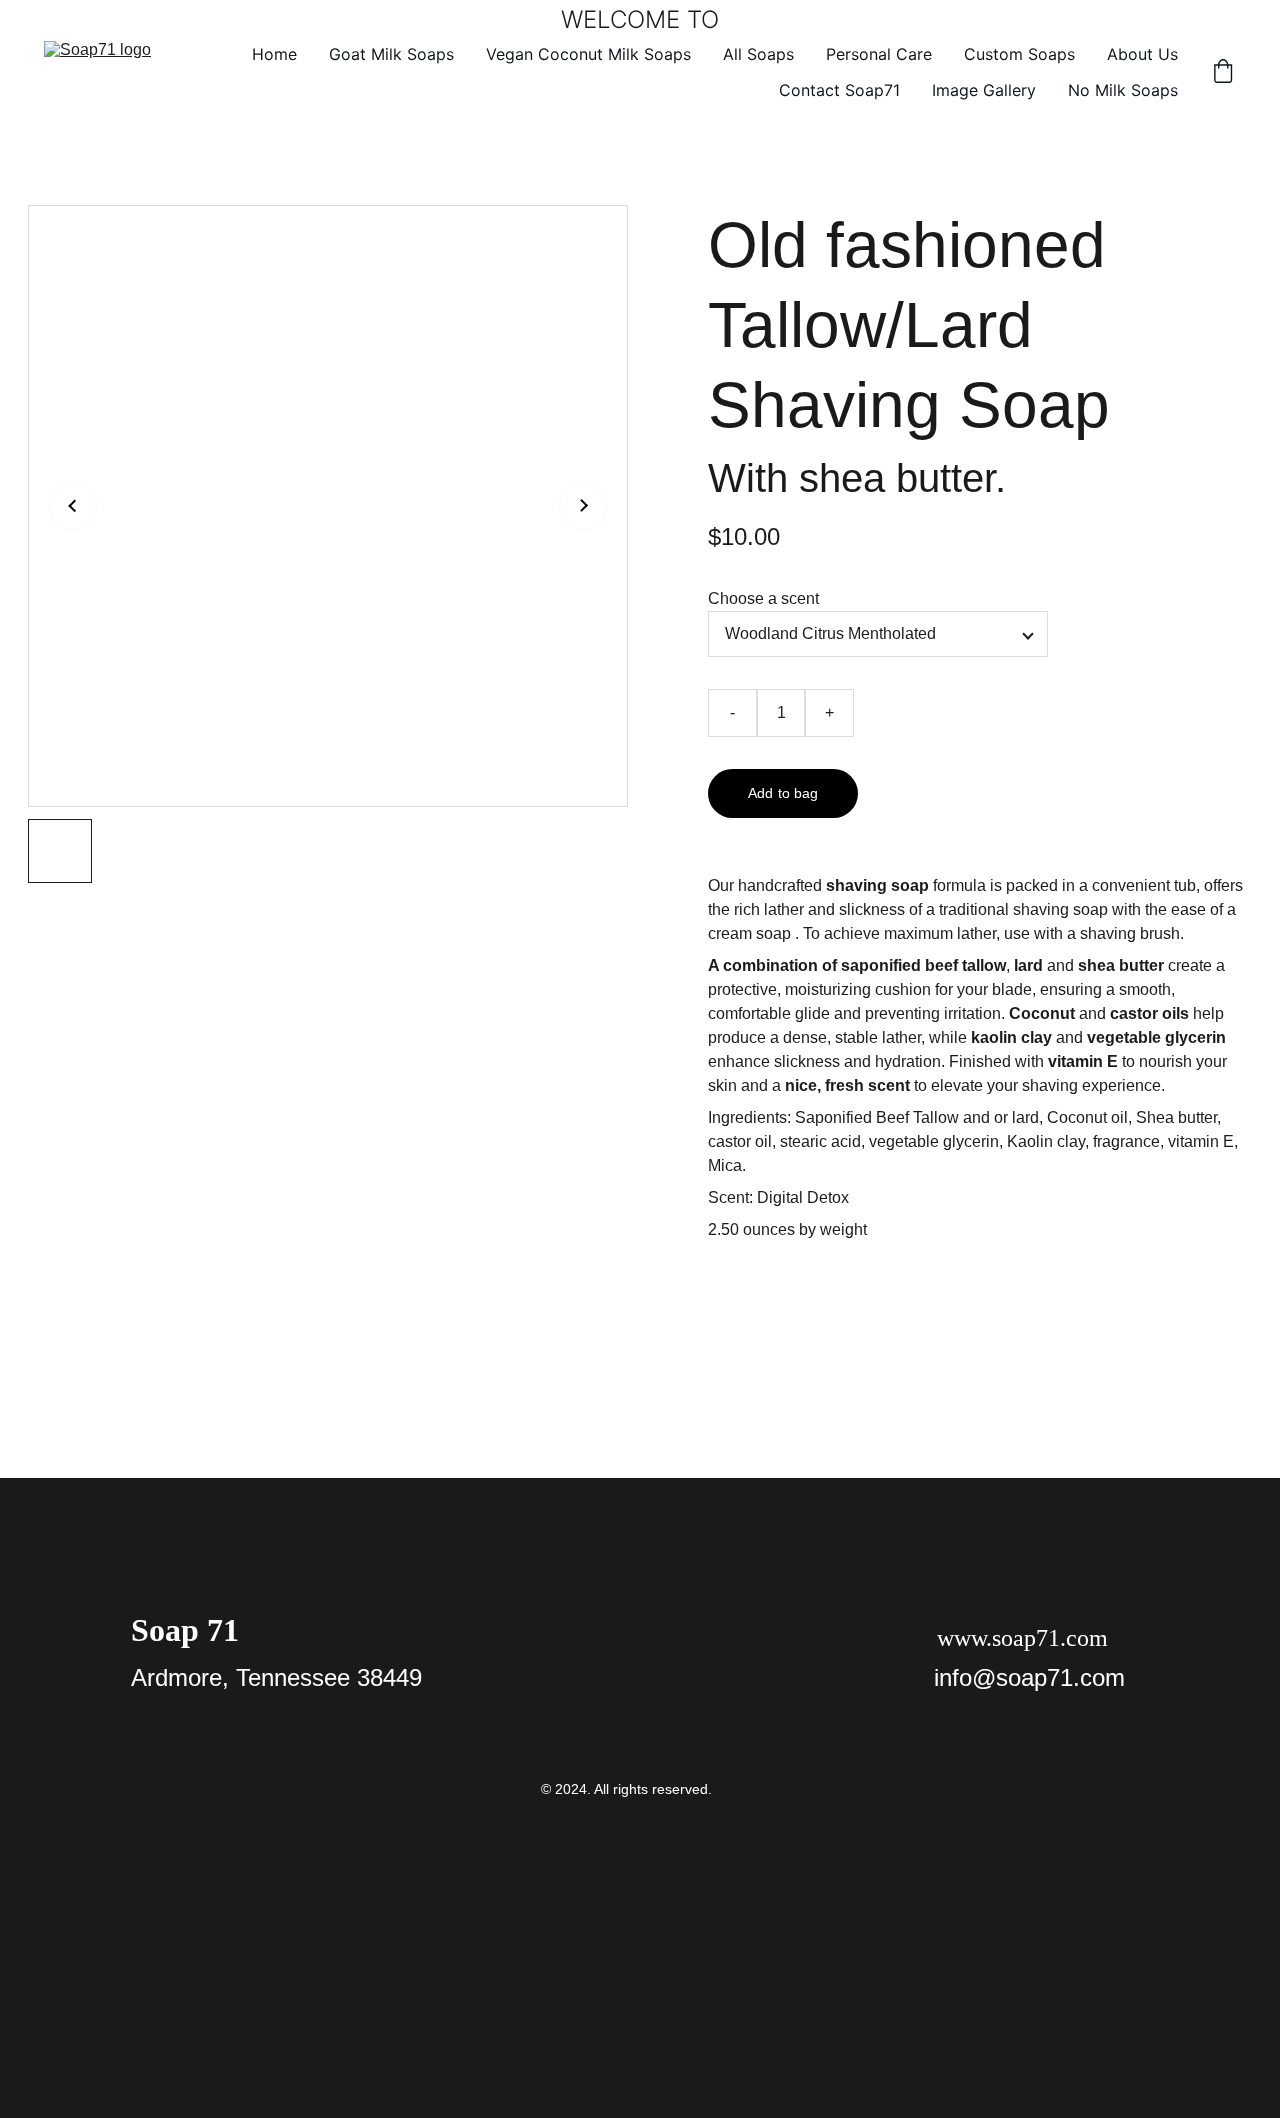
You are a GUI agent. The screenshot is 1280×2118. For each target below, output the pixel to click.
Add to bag (783, 793)
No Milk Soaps (1123, 90)
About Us (1142, 54)
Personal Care (879, 54)
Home (274, 54)
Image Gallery (984, 90)
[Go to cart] (1223, 73)
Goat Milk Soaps (391, 54)
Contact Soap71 (839, 90)
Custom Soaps (1019, 54)
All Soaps (758, 54)
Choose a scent (763, 598)
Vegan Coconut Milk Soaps (588, 54)
